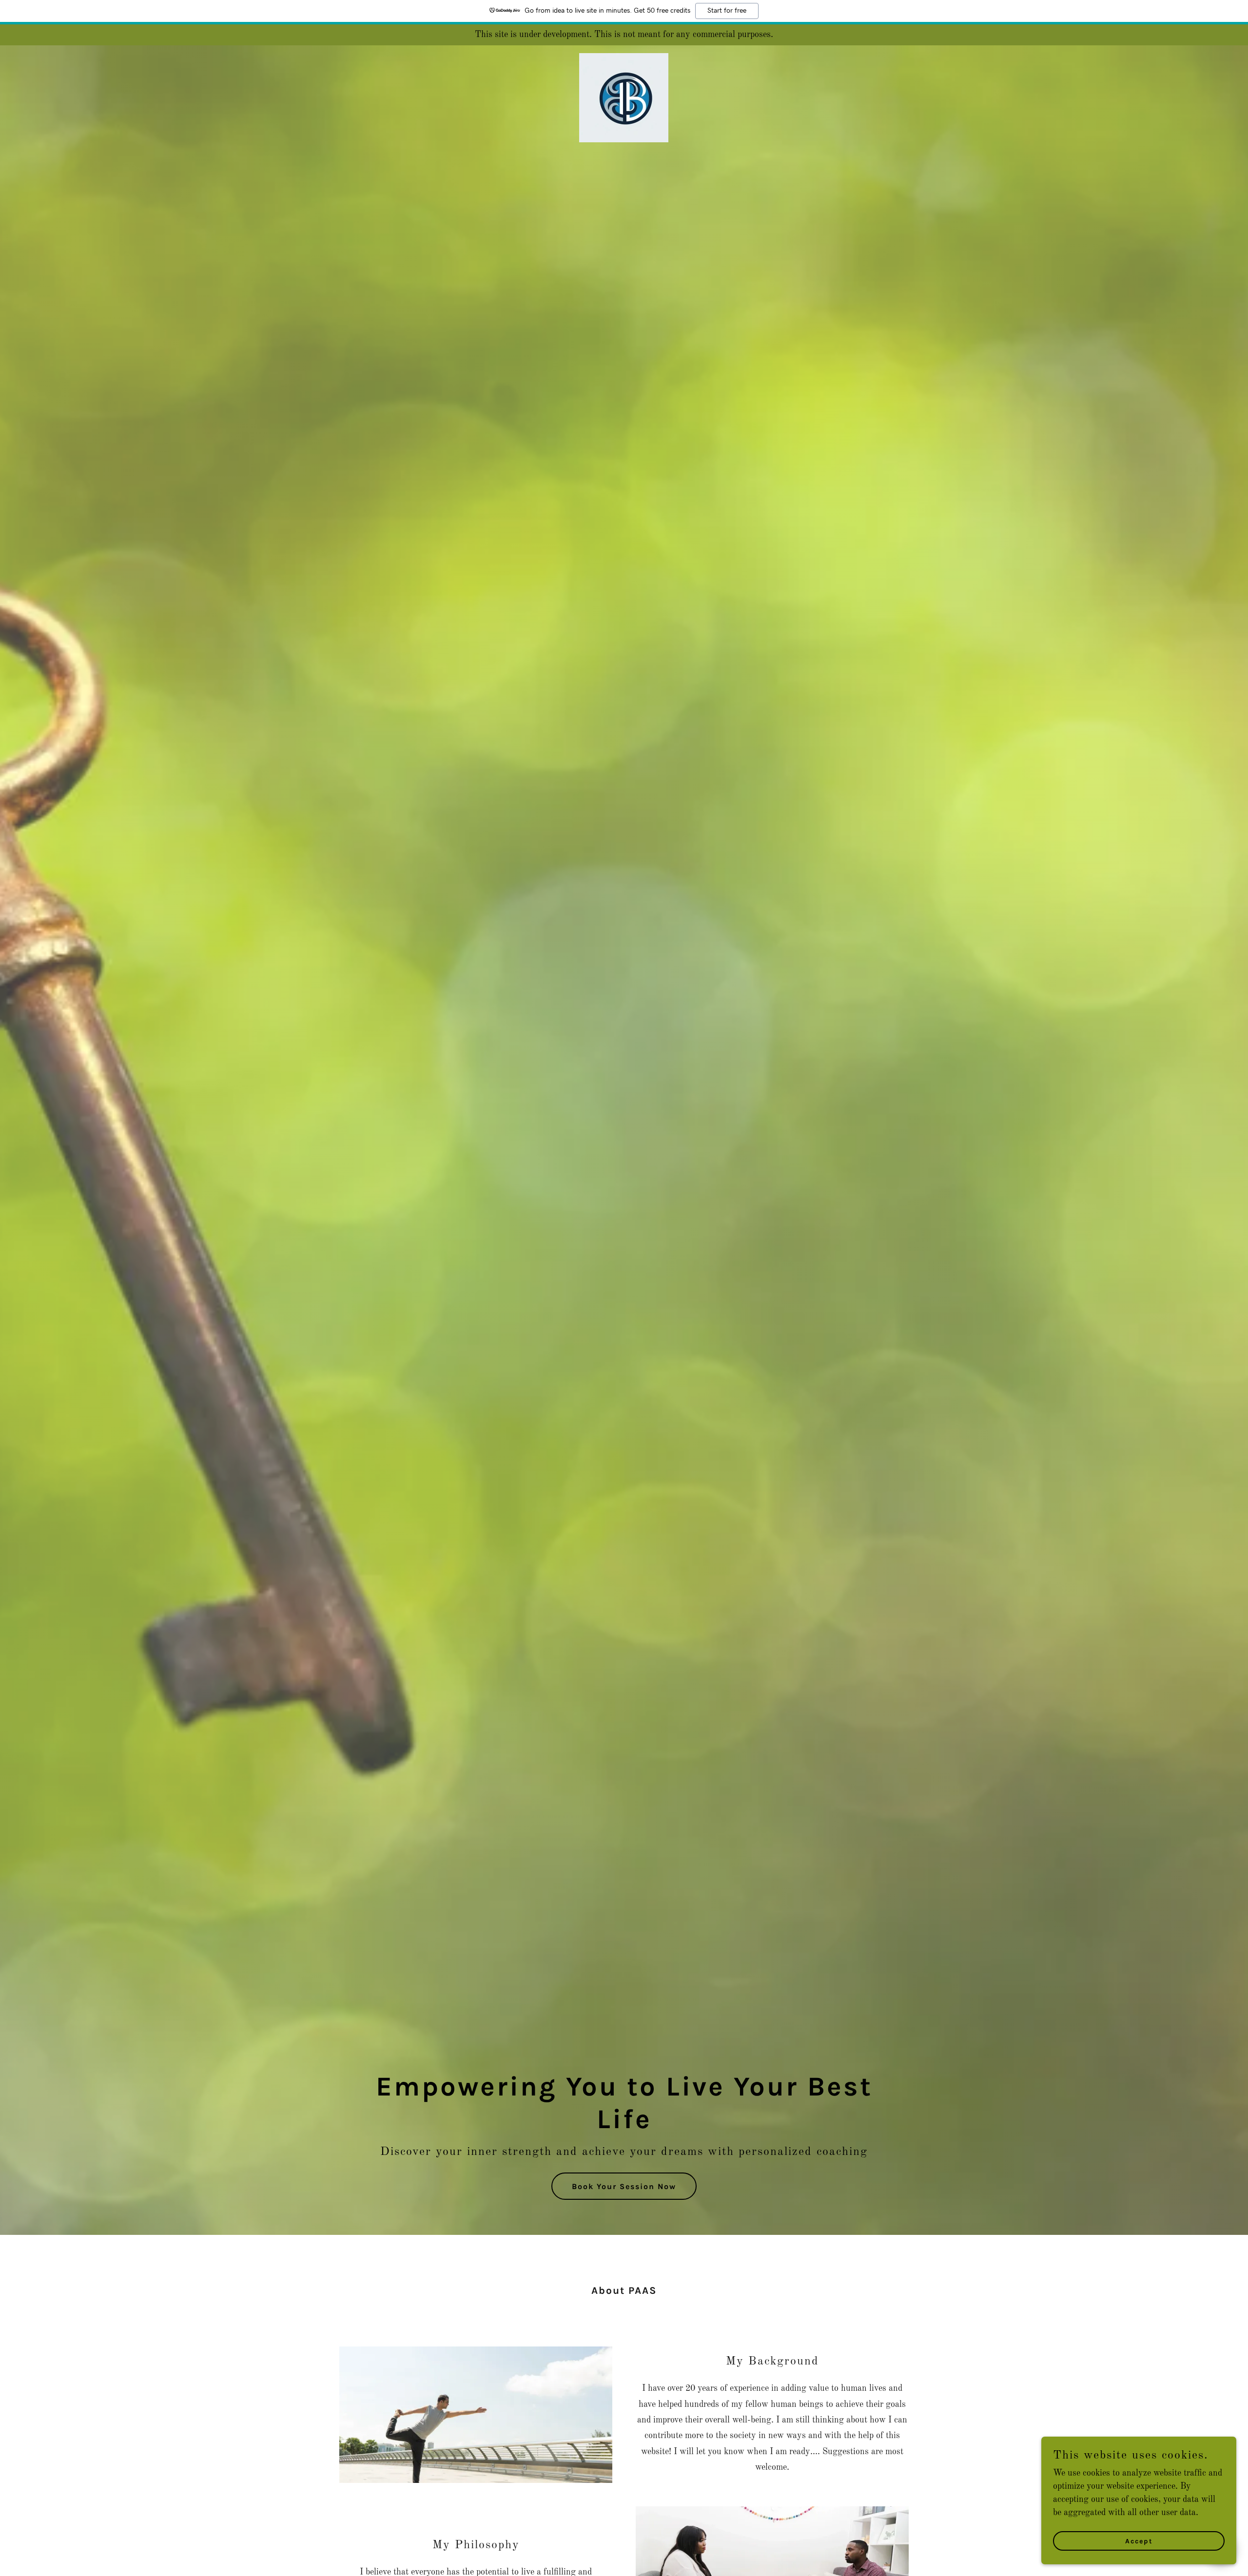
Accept (1139, 2541)
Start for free (727, 11)
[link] (624, 58)
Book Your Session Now (624, 2186)
